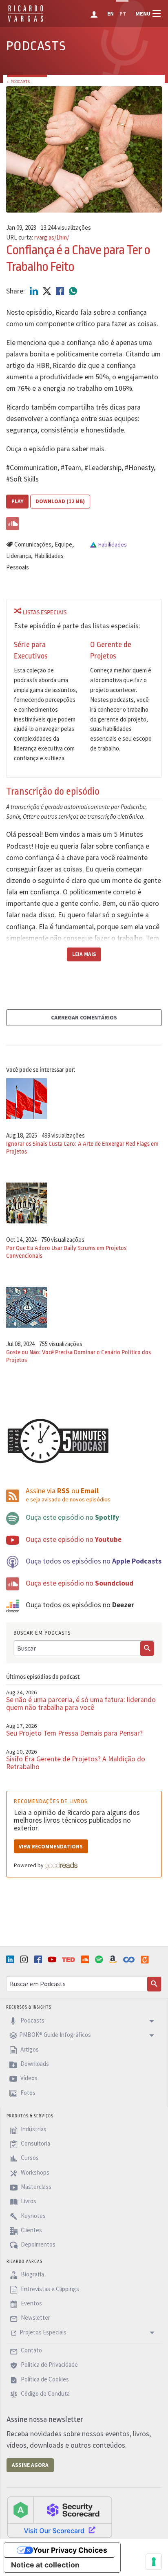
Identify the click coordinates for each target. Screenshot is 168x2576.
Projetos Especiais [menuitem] (43, 2332)
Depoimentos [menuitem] (38, 2245)
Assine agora (30, 2465)
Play (17, 501)
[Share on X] (48, 291)
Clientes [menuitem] (31, 2230)
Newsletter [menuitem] (35, 2318)
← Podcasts (18, 82)
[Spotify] (100, 1959)
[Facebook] (39, 1959)
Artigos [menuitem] (29, 2049)
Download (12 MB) (60, 501)
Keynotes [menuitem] (33, 2216)
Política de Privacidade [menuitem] (49, 2365)
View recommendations (51, 1847)
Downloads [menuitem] (34, 2064)
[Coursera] (130, 1960)
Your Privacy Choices (70, 2550)
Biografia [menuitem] (32, 2275)
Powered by (29, 1865)
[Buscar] (147, 1649)
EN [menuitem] (111, 14)
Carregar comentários (84, 1017)
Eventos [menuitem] (31, 2303)
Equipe (63, 544)
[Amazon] (114, 1959)
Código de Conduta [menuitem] (45, 2393)
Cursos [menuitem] (29, 2158)
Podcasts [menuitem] (32, 2020)
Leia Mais (84, 954)
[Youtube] (53, 1959)
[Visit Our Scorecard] (60, 2517)
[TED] (69, 1960)
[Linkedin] (11, 1959)
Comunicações (33, 544)
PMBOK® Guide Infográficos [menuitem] (55, 2035)
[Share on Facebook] (61, 291)
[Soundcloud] (86, 1959)
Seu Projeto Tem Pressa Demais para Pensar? (74, 1733)
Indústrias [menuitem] (33, 2129)
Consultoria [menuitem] (35, 2143)
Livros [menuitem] (28, 2201)
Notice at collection (45, 2565)
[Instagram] (25, 1959)
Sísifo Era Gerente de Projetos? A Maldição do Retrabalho (76, 1763)
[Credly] (146, 1960)
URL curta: (38, 238)
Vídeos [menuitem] (28, 2078)
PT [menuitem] (123, 14)
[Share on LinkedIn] (35, 291)
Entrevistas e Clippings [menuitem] (49, 2289)
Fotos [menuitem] (27, 2093)
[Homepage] (25, 20)
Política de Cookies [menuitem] (44, 2379)
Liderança (19, 556)
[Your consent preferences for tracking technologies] (154, 2562)
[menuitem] (95, 13)
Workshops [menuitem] (34, 2172)
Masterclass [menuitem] (35, 2187)
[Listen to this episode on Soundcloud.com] (84, 522)
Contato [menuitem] (31, 2350)
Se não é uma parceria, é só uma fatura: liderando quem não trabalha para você (81, 1704)
